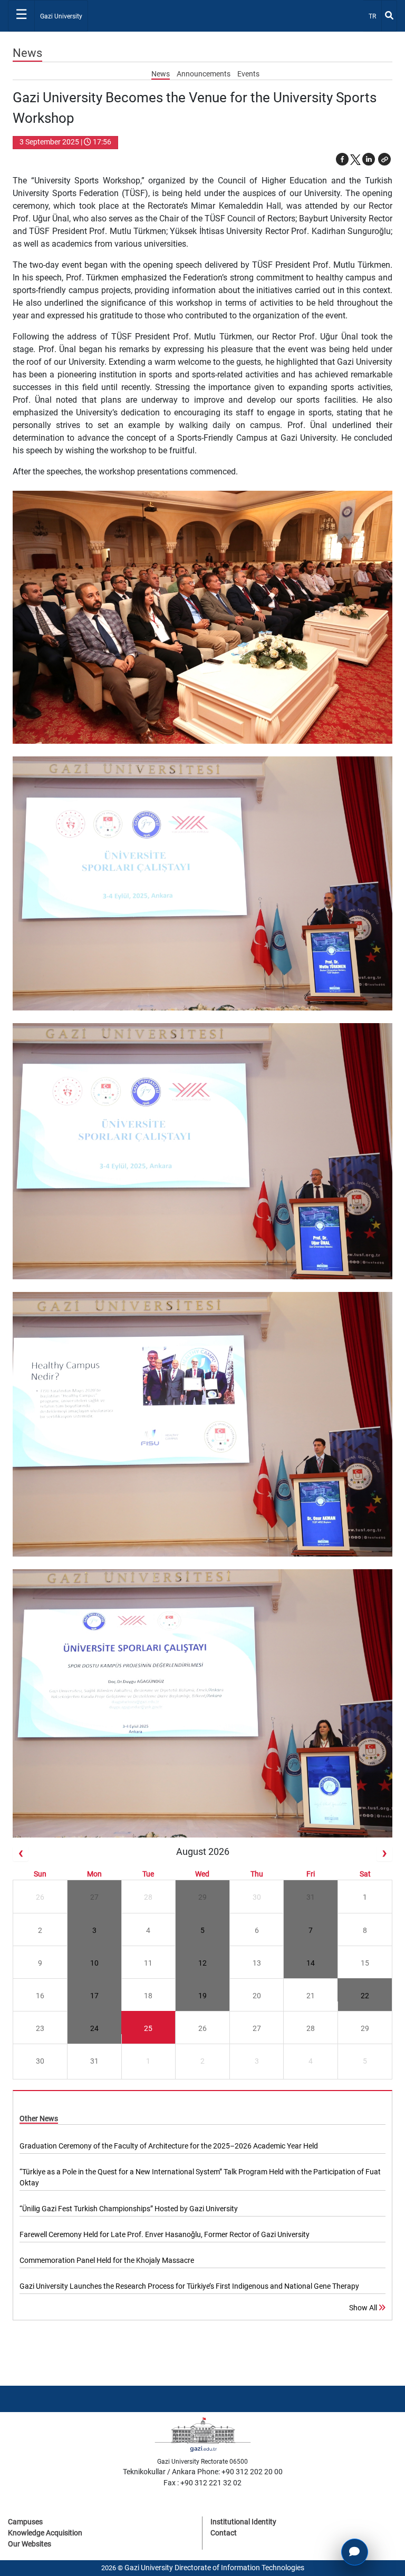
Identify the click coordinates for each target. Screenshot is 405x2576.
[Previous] (21, 1854)
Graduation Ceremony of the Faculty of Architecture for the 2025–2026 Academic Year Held (169, 2146)
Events (248, 74)
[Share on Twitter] (355, 159)
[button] (384, 159)
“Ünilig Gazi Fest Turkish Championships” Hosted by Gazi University (129, 2209)
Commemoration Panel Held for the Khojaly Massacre (107, 2260)
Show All (364, 2308)
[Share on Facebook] (342, 159)
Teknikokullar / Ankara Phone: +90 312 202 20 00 (203, 2472)
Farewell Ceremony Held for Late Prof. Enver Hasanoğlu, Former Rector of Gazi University (165, 2234)
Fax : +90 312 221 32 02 (202, 2483)
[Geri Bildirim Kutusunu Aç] (355, 2552)
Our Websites (30, 2544)
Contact (224, 2533)
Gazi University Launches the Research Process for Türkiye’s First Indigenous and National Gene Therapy (189, 2286)
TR (375, 16)
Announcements (204, 74)
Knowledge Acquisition (45, 2533)
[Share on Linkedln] (369, 159)
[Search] (389, 16)
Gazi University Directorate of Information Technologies (214, 2568)
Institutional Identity (243, 2522)
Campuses (25, 2522)
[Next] (384, 1854)
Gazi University (61, 16)
